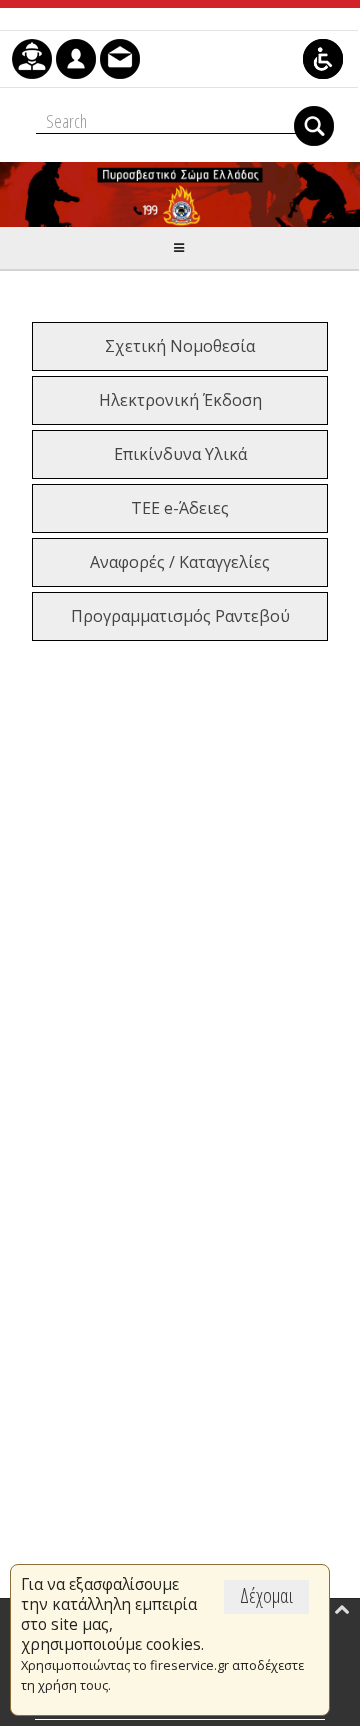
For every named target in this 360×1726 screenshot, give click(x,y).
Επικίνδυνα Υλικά (180, 454)
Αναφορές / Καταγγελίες (180, 562)
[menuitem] (32, 59)
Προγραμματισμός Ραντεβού (180, 616)
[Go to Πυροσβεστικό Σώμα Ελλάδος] (180, 194)
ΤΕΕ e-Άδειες (180, 508)
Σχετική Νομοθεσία (180, 346)
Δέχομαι (266, 1595)
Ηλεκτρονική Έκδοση (180, 400)
